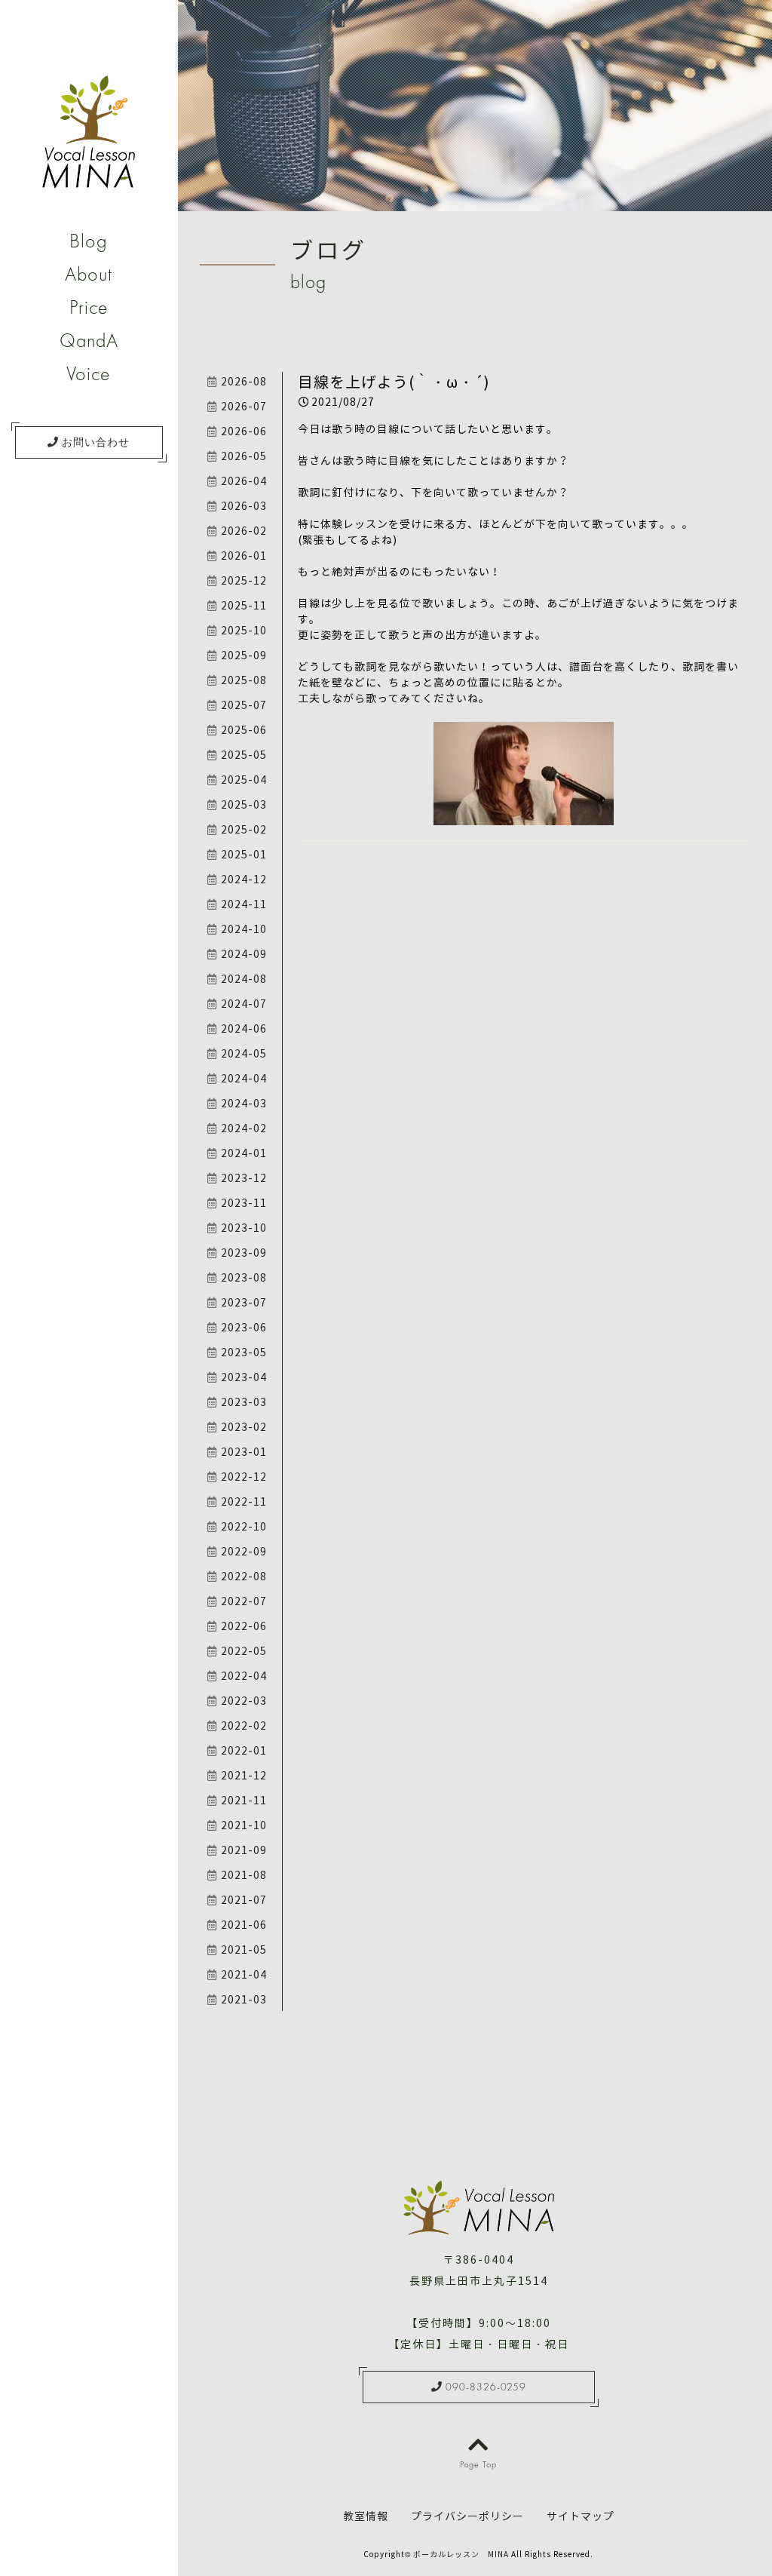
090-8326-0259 (484, 2387)
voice (89, 373)
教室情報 (366, 2517)
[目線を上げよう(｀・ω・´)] (524, 817)
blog (89, 241)
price (89, 307)
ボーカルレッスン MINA (461, 2555)
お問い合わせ (94, 442)
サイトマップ (581, 2517)
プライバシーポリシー (467, 2517)
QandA (89, 340)
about (89, 274)
